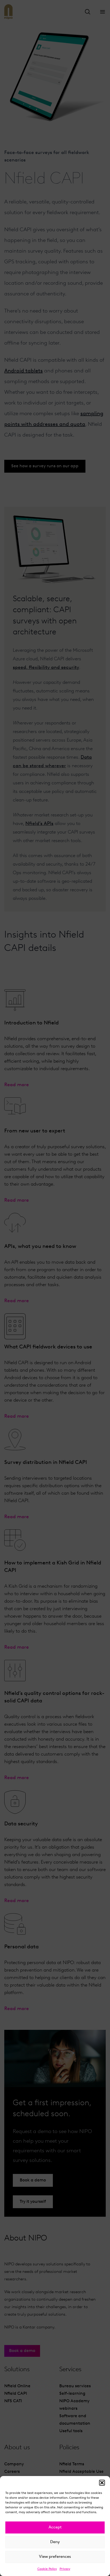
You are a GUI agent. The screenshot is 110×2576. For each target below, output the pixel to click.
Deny (55, 2542)
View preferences (55, 2557)
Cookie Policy (47, 2569)
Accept (55, 2527)
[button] (102, 2483)
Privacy (65, 2569)
